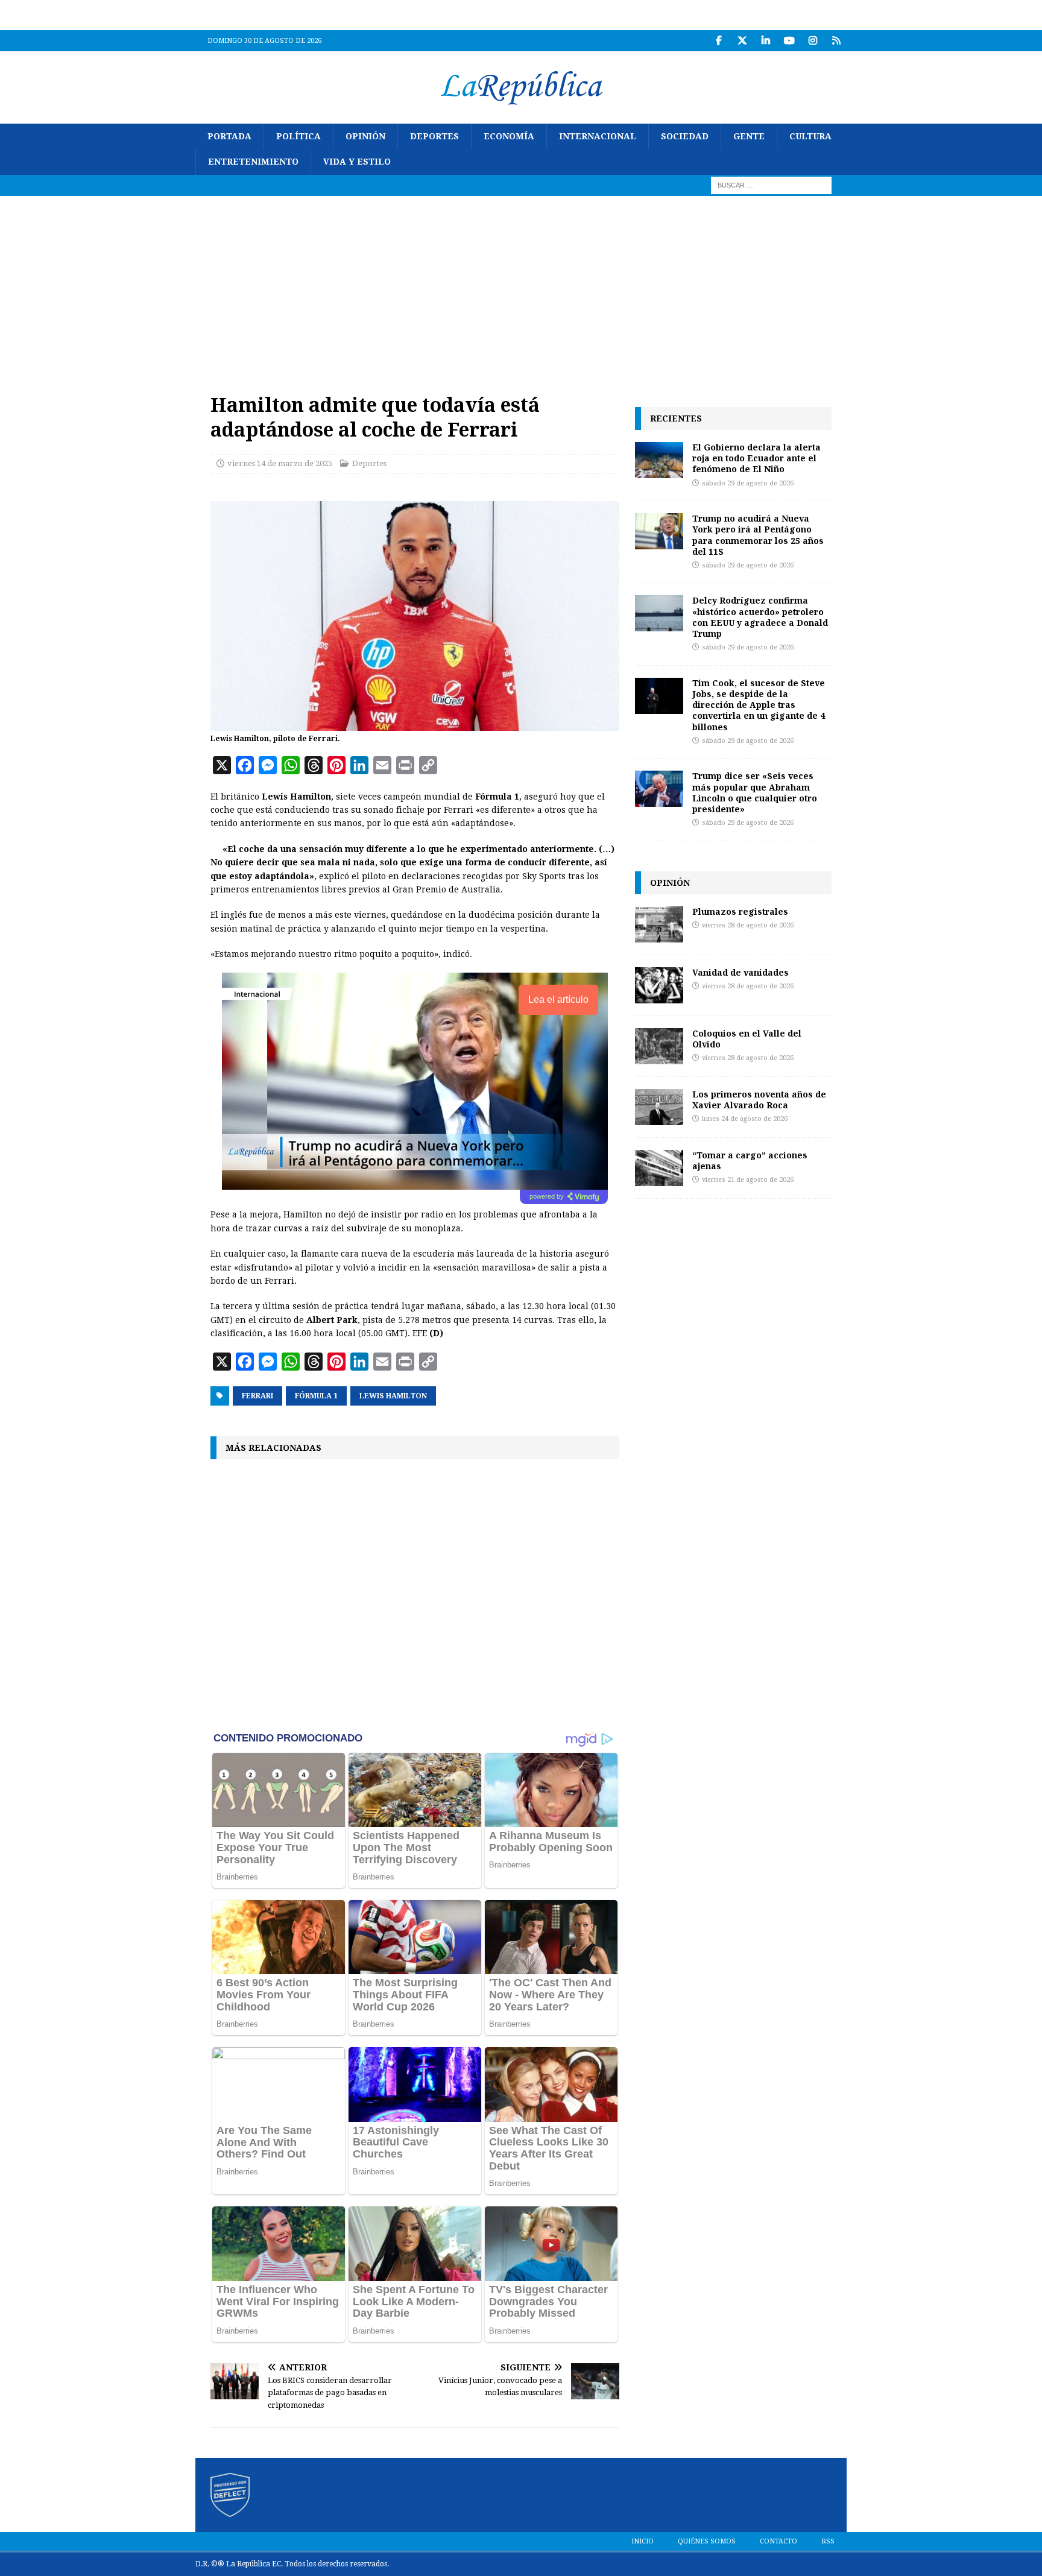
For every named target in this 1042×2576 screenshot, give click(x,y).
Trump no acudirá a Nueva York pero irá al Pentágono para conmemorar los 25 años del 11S (758, 535)
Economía (509, 136)
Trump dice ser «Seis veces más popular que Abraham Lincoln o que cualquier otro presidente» (755, 792)
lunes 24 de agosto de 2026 (745, 1119)
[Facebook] (718, 41)
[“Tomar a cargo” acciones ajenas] (659, 1168)
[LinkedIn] (766, 41)
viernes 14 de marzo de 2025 (280, 463)
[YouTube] (789, 41)
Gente (749, 136)
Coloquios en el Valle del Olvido (747, 1039)
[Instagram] (813, 41)
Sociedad (685, 136)
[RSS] (836, 41)
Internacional (598, 136)
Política (298, 136)
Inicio (643, 2541)
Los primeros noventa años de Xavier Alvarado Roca (759, 1100)
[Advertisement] (521, 286)
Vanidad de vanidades (740, 972)
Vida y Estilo (357, 162)
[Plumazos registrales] (659, 924)
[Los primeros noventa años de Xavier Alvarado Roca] (659, 1107)
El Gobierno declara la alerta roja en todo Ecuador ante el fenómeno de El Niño (756, 458)
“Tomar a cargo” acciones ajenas (750, 1160)
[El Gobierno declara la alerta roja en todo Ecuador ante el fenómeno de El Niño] (659, 460)
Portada (229, 136)
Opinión (365, 136)
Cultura (810, 136)
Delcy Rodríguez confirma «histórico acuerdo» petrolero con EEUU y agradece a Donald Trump (760, 617)
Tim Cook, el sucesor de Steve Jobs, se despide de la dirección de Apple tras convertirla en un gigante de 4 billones (759, 705)
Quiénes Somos (707, 2541)
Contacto (778, 2541)
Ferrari (257, 1396)
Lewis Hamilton (393, 1396)
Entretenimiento (253, 162)
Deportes (434, 136)
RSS (828, 2541)
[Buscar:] (771, 185)
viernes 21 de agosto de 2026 (748, 1180)
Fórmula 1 (316, 1396)
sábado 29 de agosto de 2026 (748, 483)
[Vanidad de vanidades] (659, 985)
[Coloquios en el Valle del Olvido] (659, 1046)
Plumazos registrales (740, 911)
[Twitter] (742, 41)
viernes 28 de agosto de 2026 (748, 925)
